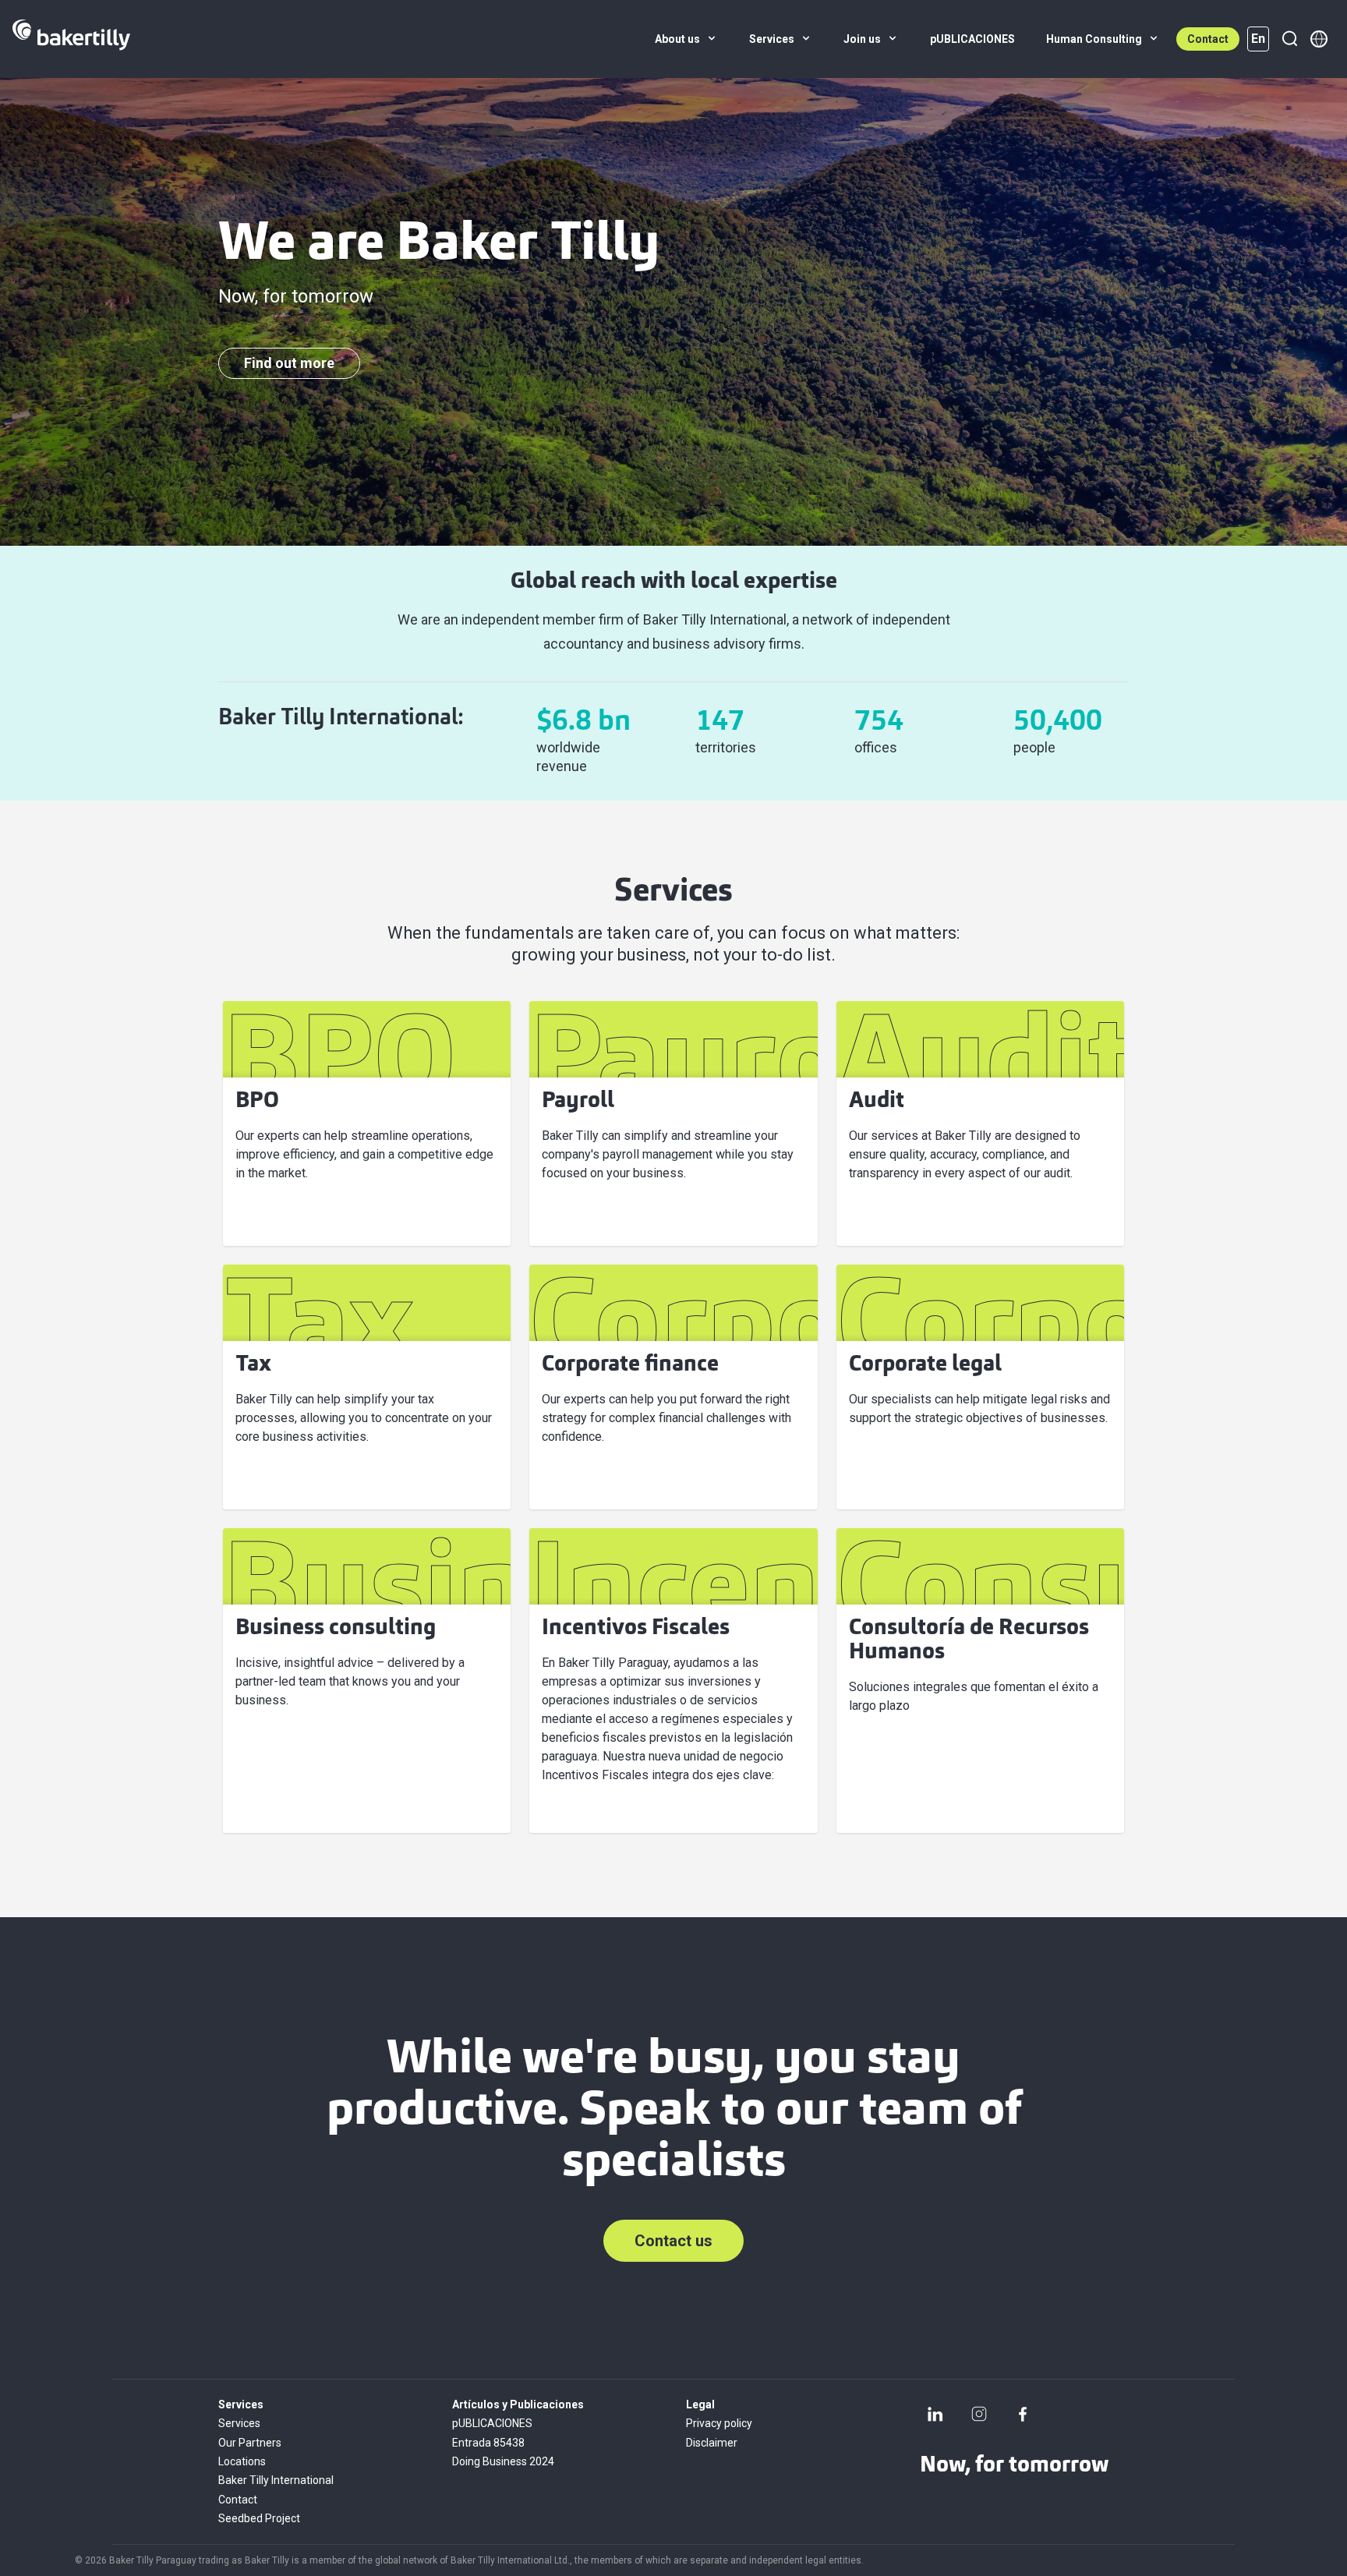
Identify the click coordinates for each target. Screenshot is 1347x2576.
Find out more (289, 363)
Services (239, 2423)
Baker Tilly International (276, 2480)
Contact (1208, 39)
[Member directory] (1319, 39)
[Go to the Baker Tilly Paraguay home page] (71, 39)
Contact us (673, 2241)
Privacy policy (719, 2423)
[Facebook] (1023, 2414)
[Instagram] (979, 2414)
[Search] (1289, 39)
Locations (242, 2461)
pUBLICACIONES (492, 2423)
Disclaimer (712, 2443)
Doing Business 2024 (503, 2461)
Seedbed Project (259, 2518)
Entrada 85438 (488, 2443)
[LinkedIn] (935, 2414)
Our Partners (250, 2443)
